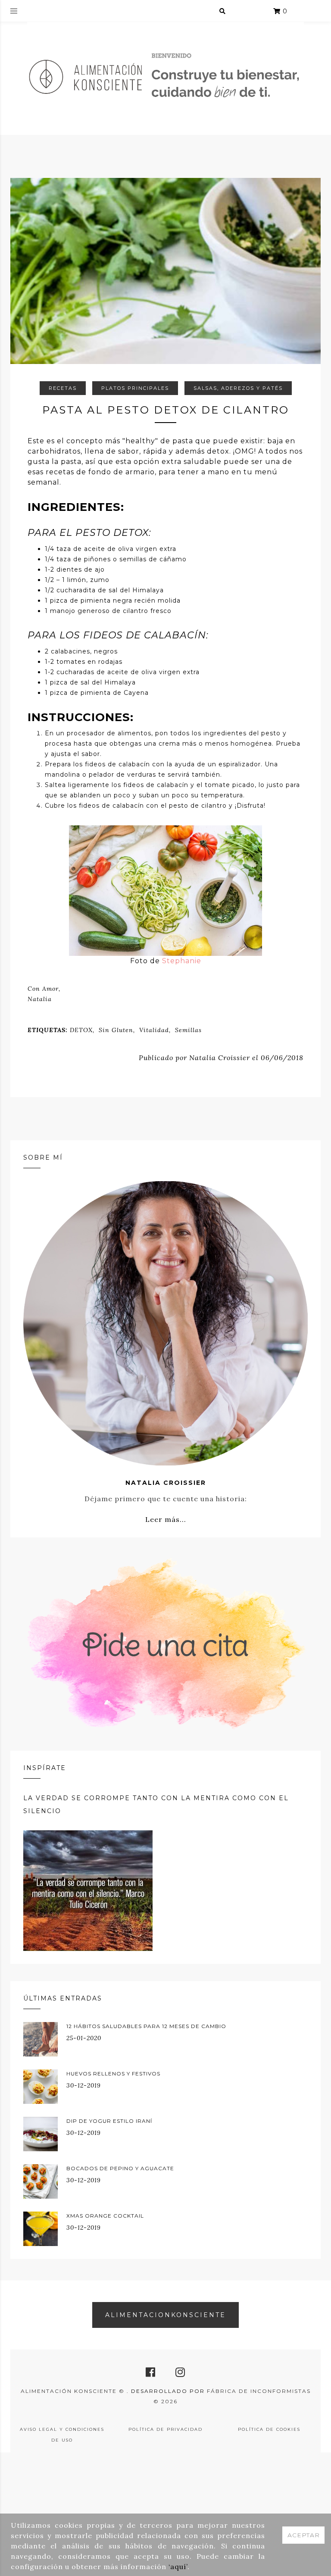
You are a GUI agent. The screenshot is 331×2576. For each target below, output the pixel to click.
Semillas (188, 1030)
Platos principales (135, 388)
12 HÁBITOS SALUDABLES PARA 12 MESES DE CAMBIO (146, 2026)
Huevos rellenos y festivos (113, 2074)
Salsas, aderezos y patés (238, 388)
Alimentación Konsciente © (74, 2391)
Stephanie (182, 961)
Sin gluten (116, 1030)
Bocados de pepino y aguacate (120, 2168)
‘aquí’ (178, 2567)
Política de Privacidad (165, 2429)
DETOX (81, 1030)
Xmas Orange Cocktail (105, 2216)
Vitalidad (154, 1030)
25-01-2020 (84, 2038)
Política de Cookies (269, 2429)
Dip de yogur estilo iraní (109, 2121)
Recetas (63, 388)
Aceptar (304, 2535)
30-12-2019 (84, 2085)
